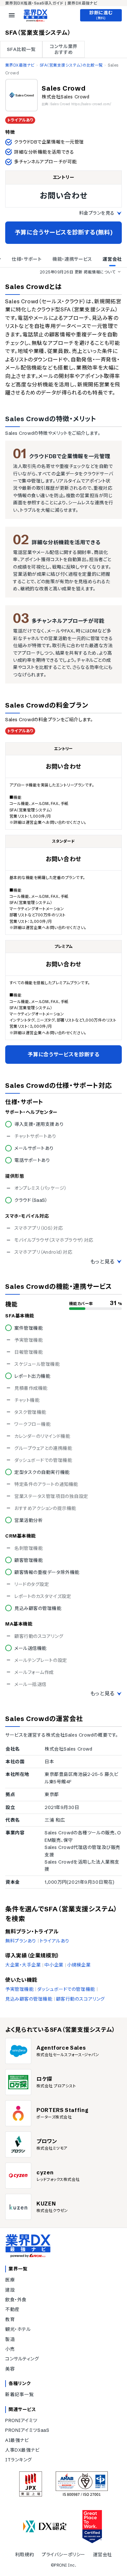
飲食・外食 (16, 2300)
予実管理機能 (19, 1989)
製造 (10, 2339)
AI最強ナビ (17, 2440)
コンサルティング (22, 2359)
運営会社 (103, 2555)
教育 (10, 2319)
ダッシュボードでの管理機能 (66, 1989)
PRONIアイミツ (21, 2420)
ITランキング (19, 2460)
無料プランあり (21, 1941)
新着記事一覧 (19, 2394)
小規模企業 (79, 1965)
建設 (10, 2290)
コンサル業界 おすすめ (63, 49)
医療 (10, 2280)
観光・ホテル (18, 2329)
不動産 (12, 2309)
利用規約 (24, 2555)
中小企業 (54, 1965)
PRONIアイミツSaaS (27, 2430)
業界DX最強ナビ (20, 65)
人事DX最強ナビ (22, 2450)
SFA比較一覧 (21, 49)
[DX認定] (45, 2526)
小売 (10, 2349)
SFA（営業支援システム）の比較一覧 (71, 65)
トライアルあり (55, 1941)
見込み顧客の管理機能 (29, 1999)
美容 (10, 2369)
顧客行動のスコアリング (80, 1999)
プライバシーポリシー (63, 2555)
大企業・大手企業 (23, 1965)
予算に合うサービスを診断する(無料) (64, 232)
